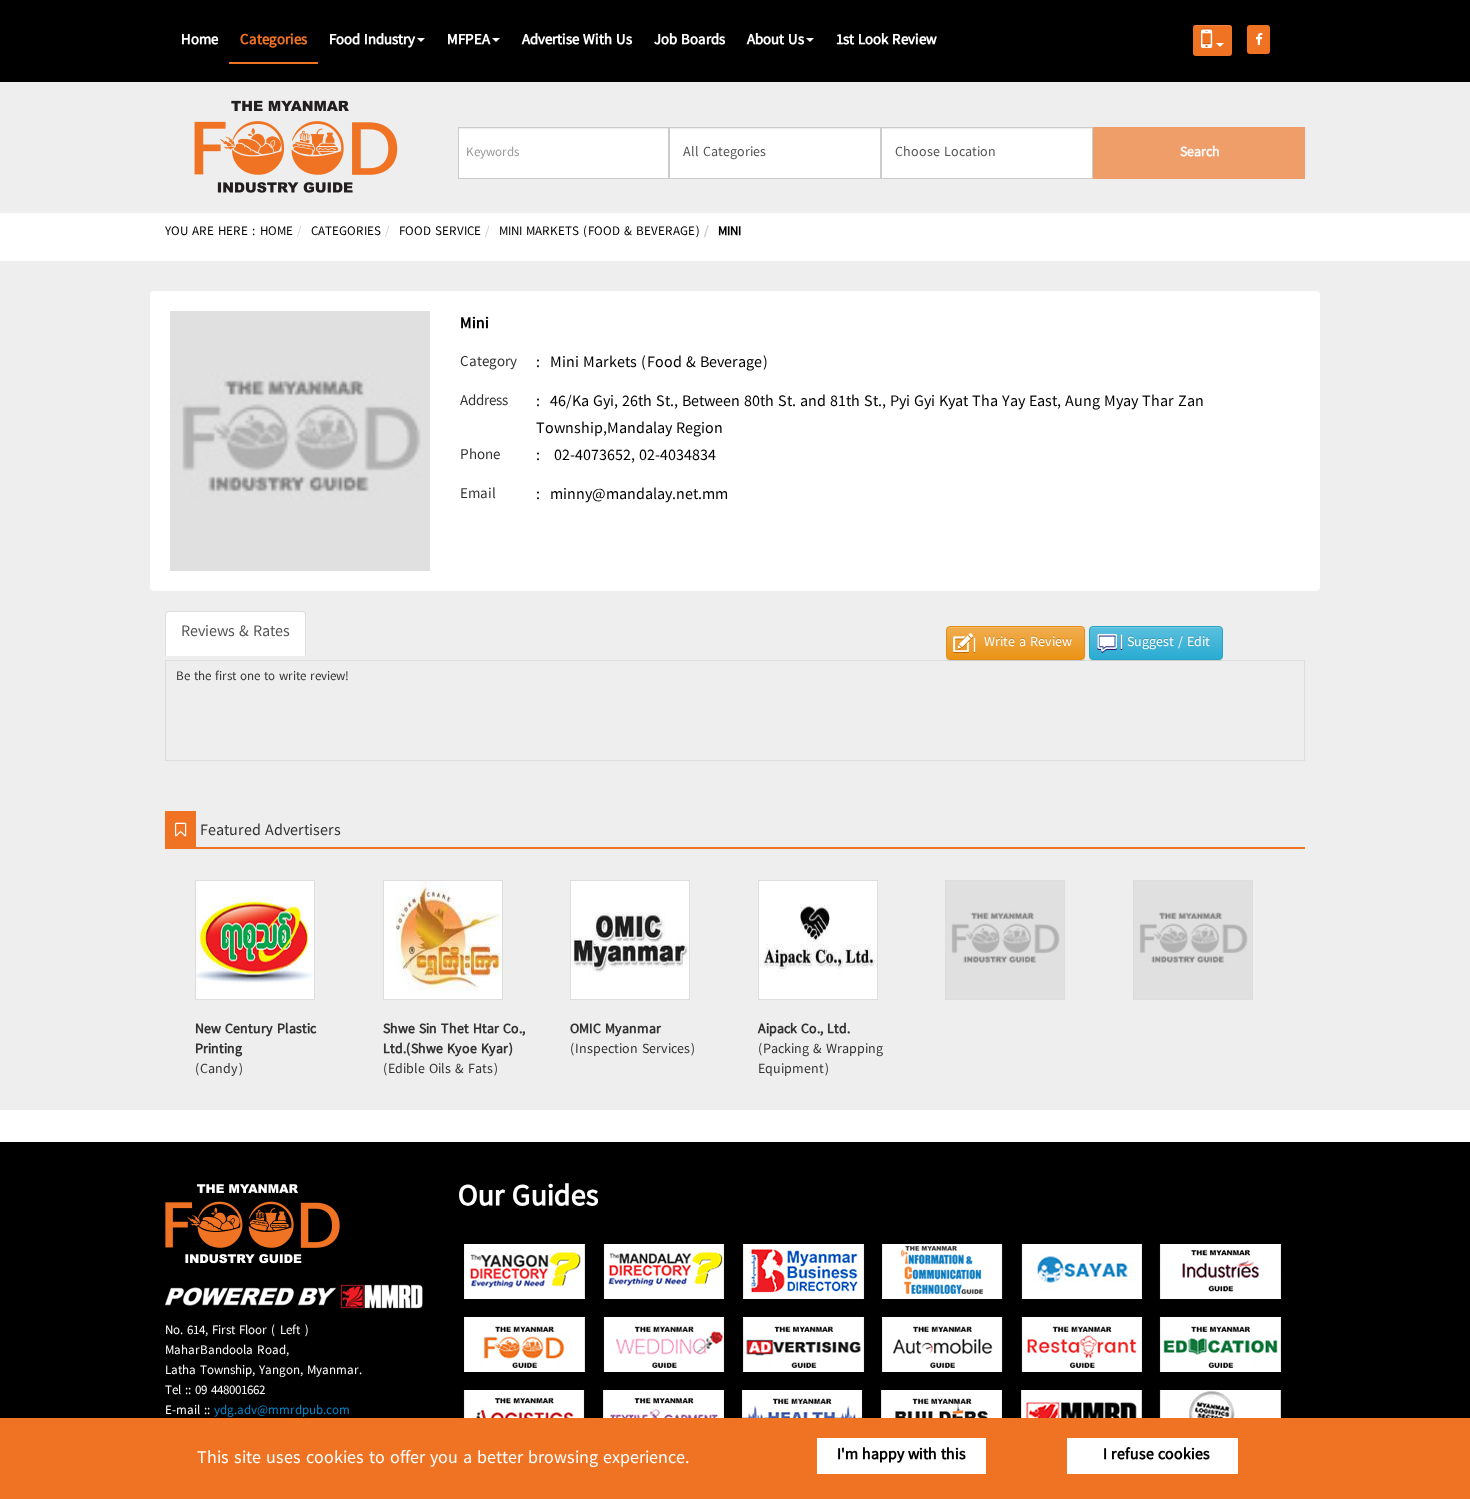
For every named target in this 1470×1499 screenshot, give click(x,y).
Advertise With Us (577, 41)
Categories (273, 41)
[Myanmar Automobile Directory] (942, 1344)
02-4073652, (594, 456)
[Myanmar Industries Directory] (1220, 1271)
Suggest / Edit (1168, 643)
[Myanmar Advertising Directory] (803, 1344)
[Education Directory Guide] (1220, 1344)
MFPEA (468, 41)
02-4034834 (677, 456)
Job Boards (689, 41)
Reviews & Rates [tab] (235, 632)
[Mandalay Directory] (664, 1271)
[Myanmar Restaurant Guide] (1081, 1344)
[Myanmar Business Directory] (803, 1271)
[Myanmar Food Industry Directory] (525, 1344)
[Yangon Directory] (525, 1271)
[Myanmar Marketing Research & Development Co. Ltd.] (294, 1305)
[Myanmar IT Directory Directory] (942, 1271)
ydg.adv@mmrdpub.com (282, 1411)
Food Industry (372, 41)
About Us (775, 41)
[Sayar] (1081, 1271)
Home (199, 41)
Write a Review (1028, 643)
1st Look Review (886, 41)
